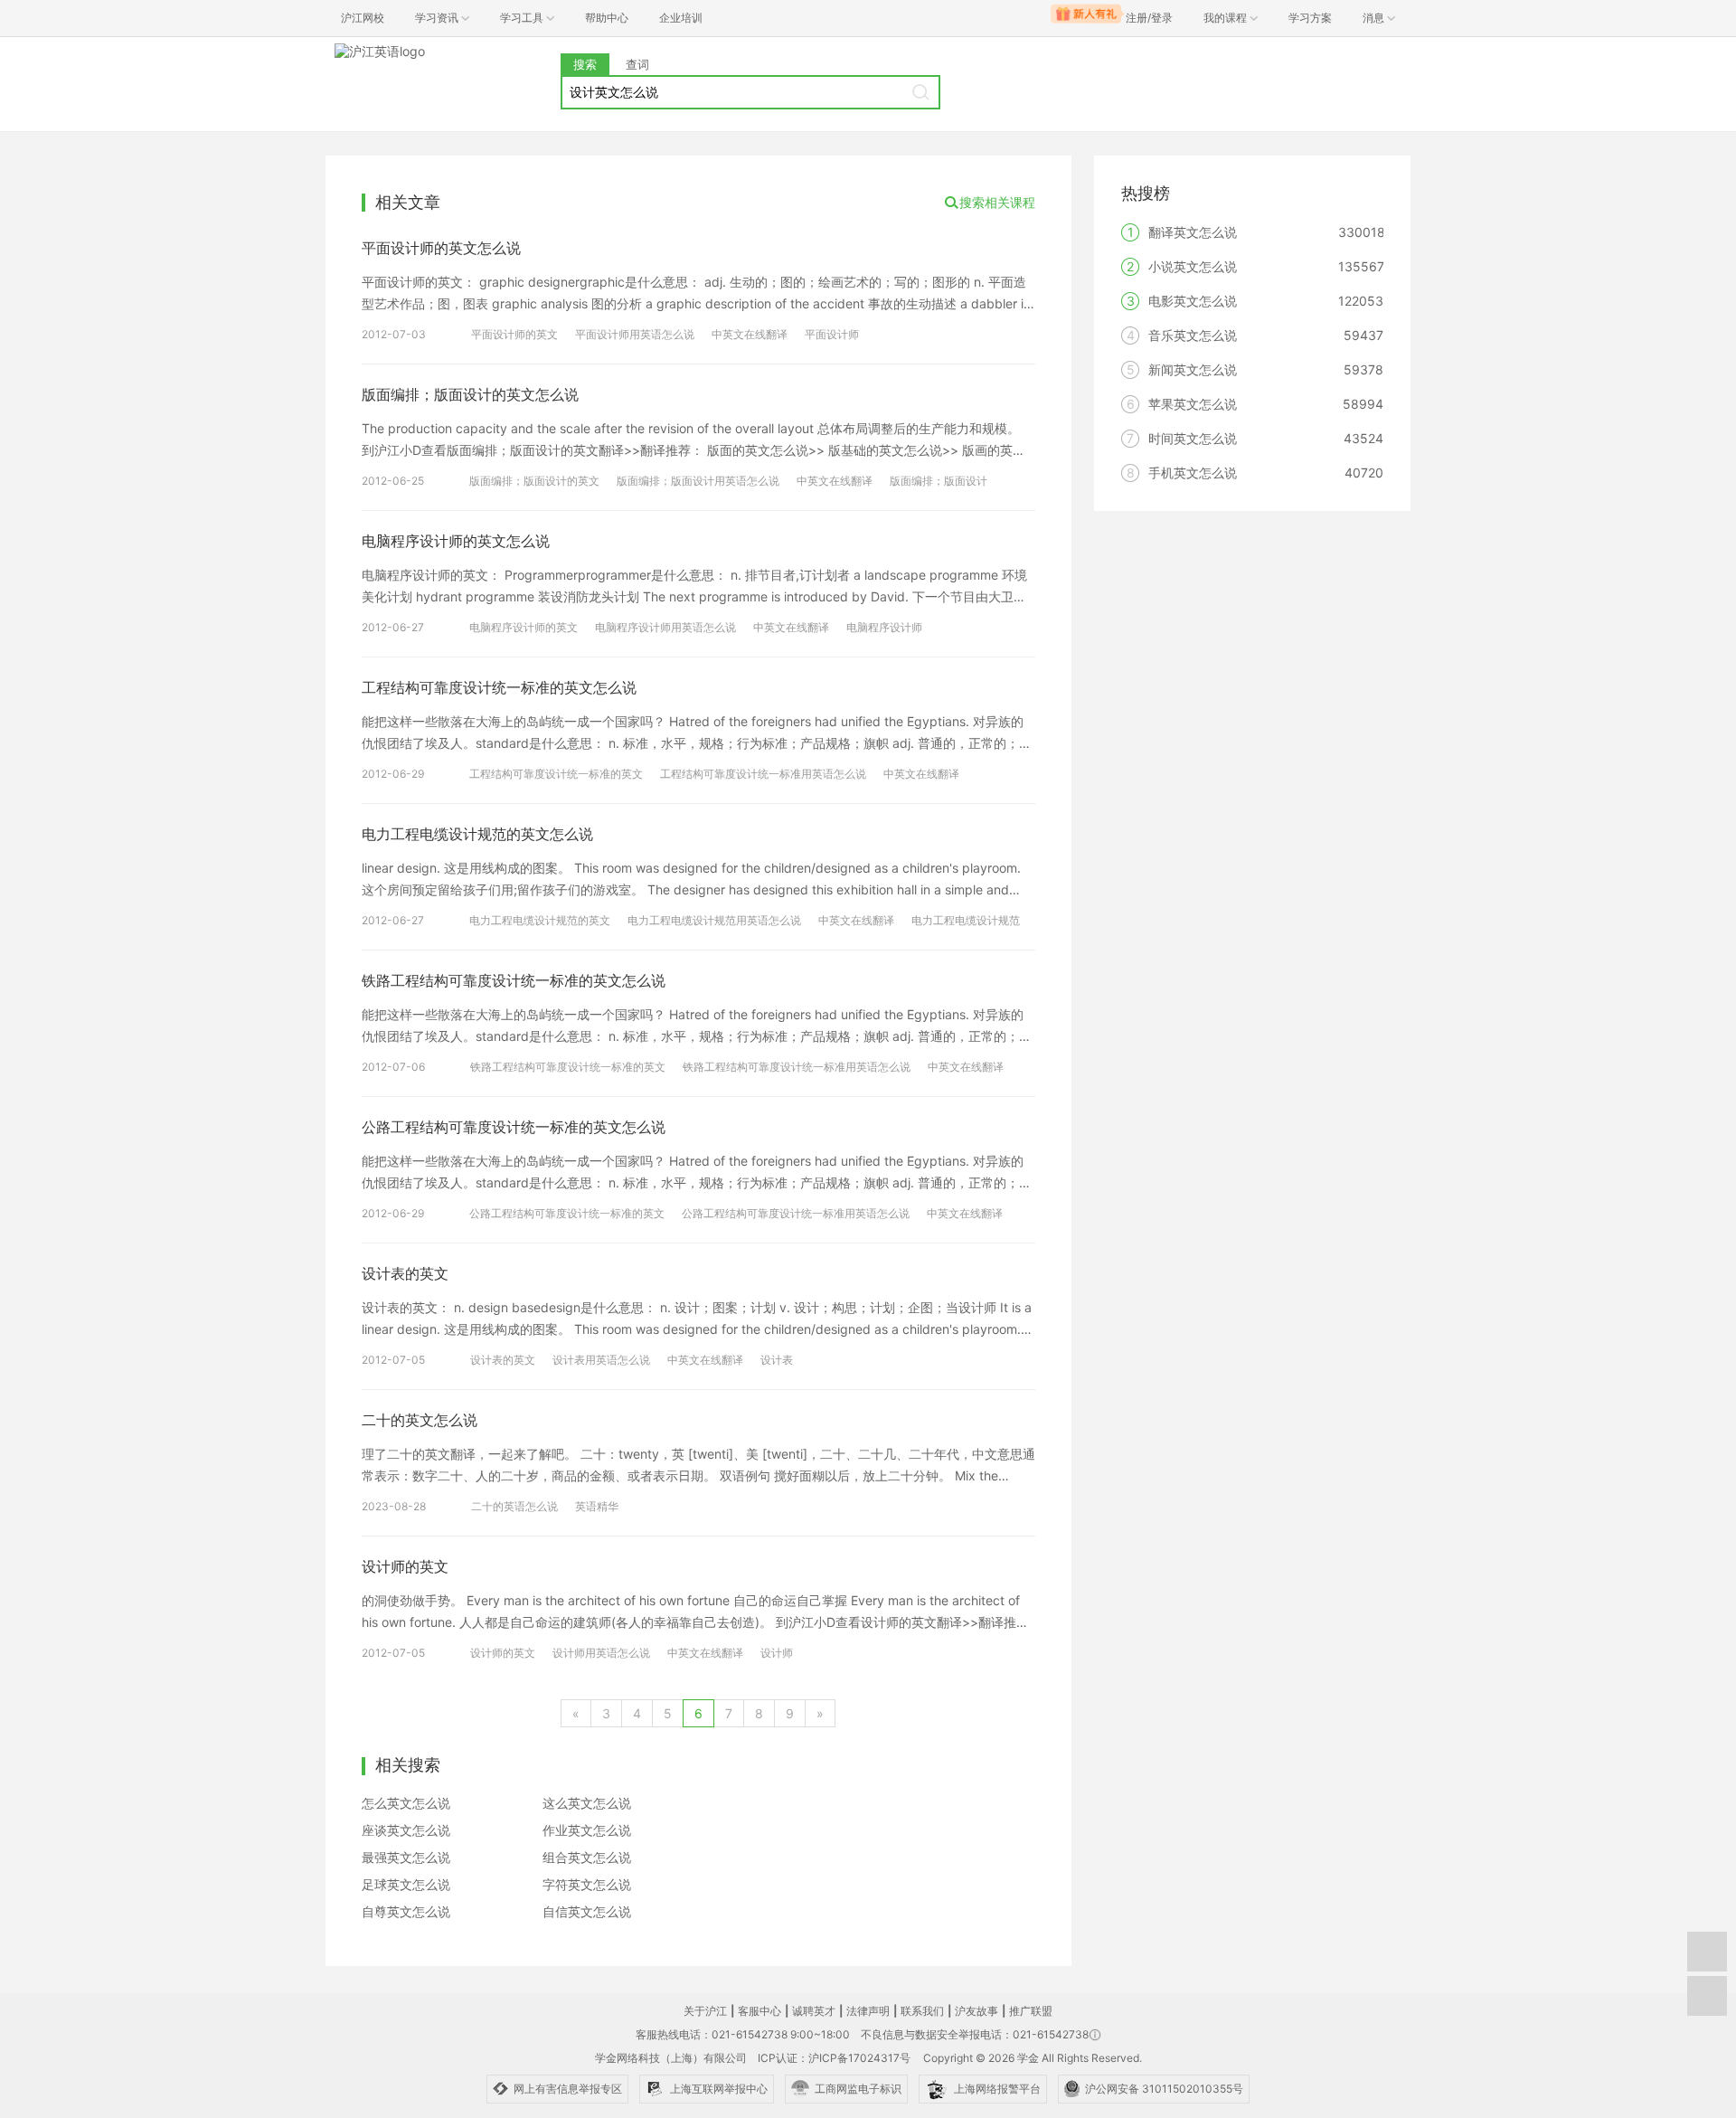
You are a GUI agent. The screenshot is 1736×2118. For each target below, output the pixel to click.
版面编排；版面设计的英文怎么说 (470, 394)
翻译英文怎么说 (1193, 232)
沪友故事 (976, 2011)
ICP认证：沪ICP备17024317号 (834, 2058)
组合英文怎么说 (587, 1857)
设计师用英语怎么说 (601, 1653)
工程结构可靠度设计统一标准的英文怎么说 (499, 687)
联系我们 (922, 2011)
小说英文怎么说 (1193, 266)
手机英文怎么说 (1193, 473)
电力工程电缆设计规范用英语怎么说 (714, 920)
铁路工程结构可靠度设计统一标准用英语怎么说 (797, 1067)
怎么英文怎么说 (406, 1803)
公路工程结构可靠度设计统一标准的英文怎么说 (514, 1127)
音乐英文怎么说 (1193, 335)
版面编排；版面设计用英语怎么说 (698, 481)
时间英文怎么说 (1193, 438)
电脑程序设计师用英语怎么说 (665, 627)
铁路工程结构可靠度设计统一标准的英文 (568, 1067)
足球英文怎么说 (406, 1884)
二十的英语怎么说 (514, 1506)
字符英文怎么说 (587, 1884)
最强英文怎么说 (406, 1857)
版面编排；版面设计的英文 (534, 481)
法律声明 (868, 2011)
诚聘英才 (814, 2011)
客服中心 (759, 2011)
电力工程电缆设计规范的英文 (540, 920)
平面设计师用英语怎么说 (635, 334)
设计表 (777, 1360)
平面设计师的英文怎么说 (441, 248)
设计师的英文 (405, 1566)
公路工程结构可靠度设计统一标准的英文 (567, 1213)
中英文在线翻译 (750, 334)
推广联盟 (1031, 2011)
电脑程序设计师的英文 (524, 627)
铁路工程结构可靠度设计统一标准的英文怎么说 (514, 980)
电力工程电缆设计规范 (966, 920)
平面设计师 (832, 334)
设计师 (777, 1653)
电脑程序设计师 (884, 627)
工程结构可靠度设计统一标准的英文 (556, 774)
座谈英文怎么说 (406, 1830)
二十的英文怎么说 (420, 1420)
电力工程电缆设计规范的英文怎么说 (477, 834)
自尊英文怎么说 (406, 1911)
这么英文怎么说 (587, 1803)
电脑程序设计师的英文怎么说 (456, 541)
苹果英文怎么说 (1193, 404)
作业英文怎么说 (587, 1830)
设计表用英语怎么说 (601, 1360)
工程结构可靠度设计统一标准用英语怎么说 (763, 774)
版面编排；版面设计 (939, 481)
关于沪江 (705, 2011)
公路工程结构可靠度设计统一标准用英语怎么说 (796, 1213)
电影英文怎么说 (1193, 301)
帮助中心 (607, 18)
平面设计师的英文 (514, 334)
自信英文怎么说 (587, 1911)
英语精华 (597, 1506)
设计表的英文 (405, 1273)
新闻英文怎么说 (1193, 369)
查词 (637, 64)
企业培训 (681, 18)
